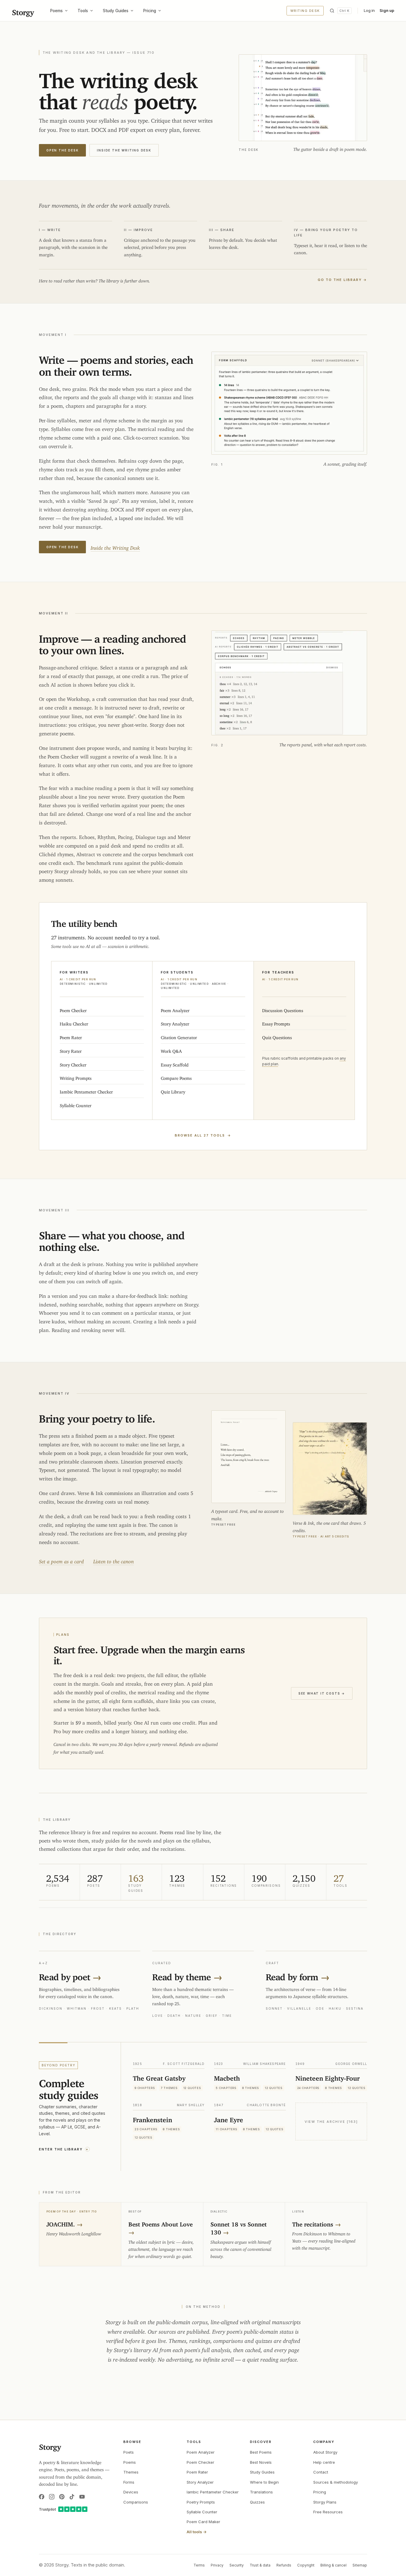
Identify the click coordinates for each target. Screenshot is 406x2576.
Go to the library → (342, 280)
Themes (131, 2472)
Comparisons (136, 2502)
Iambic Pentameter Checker (213, 2492)
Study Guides (116, 11)
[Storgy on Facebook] (42, 2497)
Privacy (217, 2565)
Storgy (23, 11)
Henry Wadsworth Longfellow (74, 2233)
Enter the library (64, 2149)
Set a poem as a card (61, 1560)
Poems (56, 11)
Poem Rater (197, 2472)
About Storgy (325, 2452)
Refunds (284, 2565)
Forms (129, 2482)
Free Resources (328, 2512)
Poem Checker (200, 2462)
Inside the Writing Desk (124, 150)
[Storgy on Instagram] (52, 2497)
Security (237, 2565)
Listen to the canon (114, 1560)
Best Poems (261, 2452)
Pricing (150, 11)
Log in (369, 10)
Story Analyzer (200, 2482)
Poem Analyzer (201, 2452)
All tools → (197, 2532)
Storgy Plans (325, 2502)
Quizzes (257, 2502)
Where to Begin (264, 2482)
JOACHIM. (64, 2223)
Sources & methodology (336, 2482)
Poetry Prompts (201, 2502)
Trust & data (260, 2565)
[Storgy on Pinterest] (62, 2497)
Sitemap (360, 2565)
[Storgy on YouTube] (82, 2497)
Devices (131, 2492)
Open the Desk (62, 150)
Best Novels (261, 2462)
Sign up (387, 10)
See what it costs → (322, 1693)
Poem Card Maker (203, 2522)
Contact (321, 2472)
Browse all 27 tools (203, 1135)
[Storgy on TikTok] (72, 2497)
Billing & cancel (333, 2565)
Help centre (324, 2462)
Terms (199, 2565)
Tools (83, 11)
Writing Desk (305, 11)
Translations (261, 2492)
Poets (129, 2452)
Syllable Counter (202, 2512)
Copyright (306, 2565)
